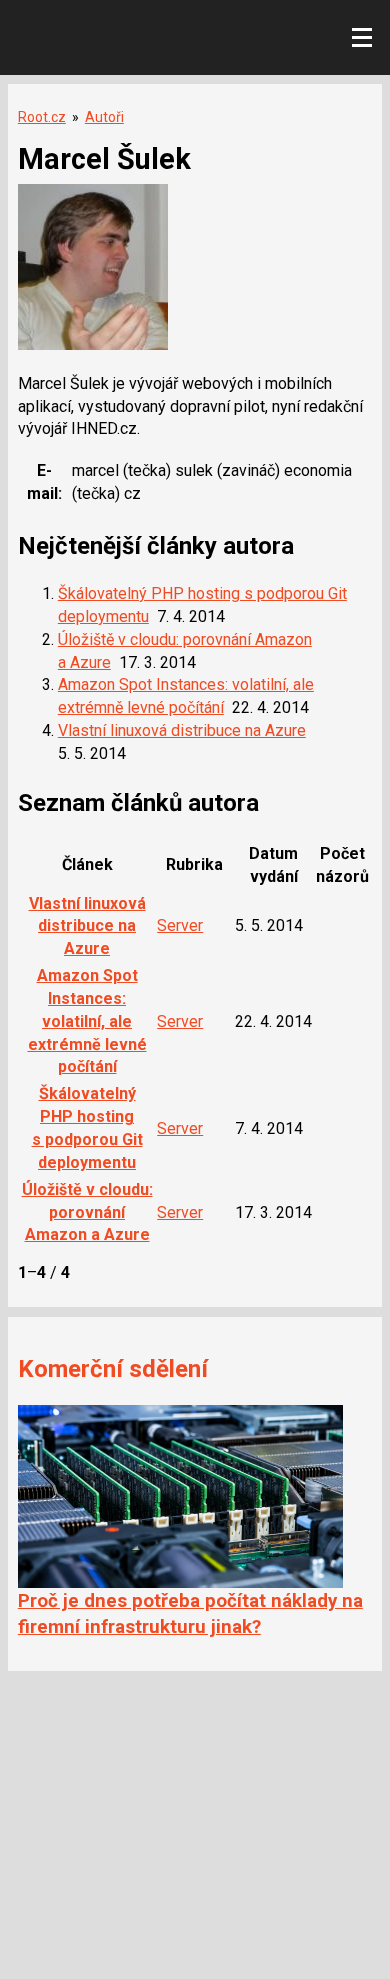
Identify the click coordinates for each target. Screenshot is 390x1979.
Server (180, 925)
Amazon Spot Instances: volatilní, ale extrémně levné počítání (87, 1021)
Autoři (104, 117)
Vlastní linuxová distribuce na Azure (182, 730)
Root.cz (42, 117)
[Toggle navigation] (362, 38)
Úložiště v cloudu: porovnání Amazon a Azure (87, 1212)
